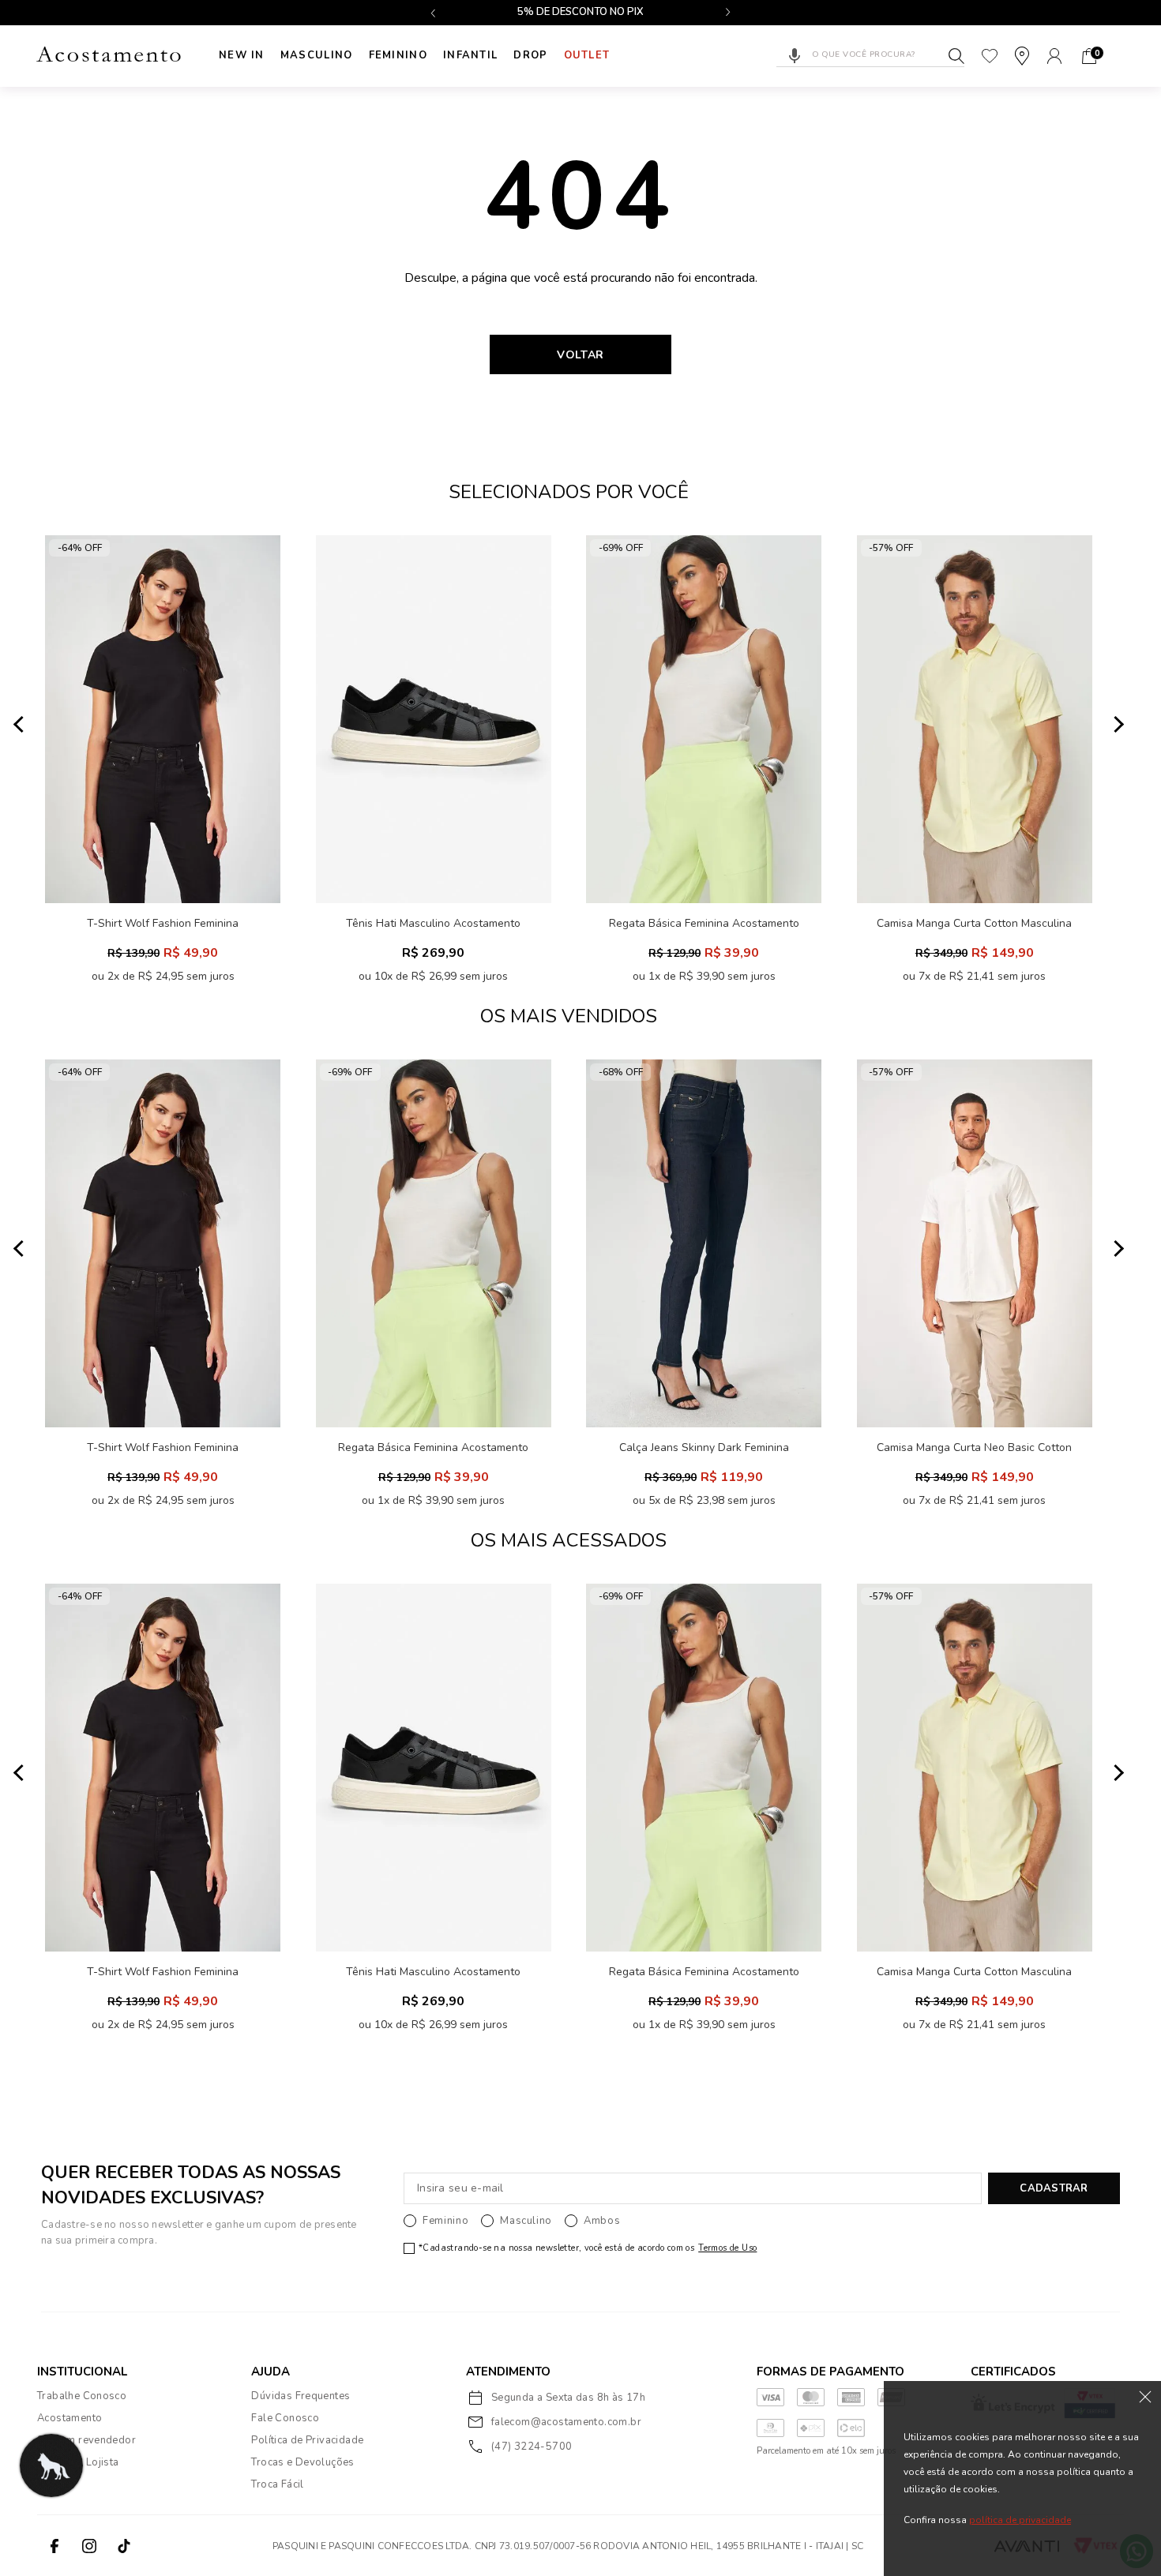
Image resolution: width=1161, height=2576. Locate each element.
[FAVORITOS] (990, 56)
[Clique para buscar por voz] (795, 56)
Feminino (398, 55)
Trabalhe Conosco (82, 2396)
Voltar (580, 355)
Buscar (956, 56)
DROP (530, 55)
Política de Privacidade (307, 2440)
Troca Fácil (277, 2484)
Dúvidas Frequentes (301, 2396)
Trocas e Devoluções (302, 2462)
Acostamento (70, 2418)
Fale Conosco (285, 2418)
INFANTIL (470, 55)
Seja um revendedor (86, 2440)
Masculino (317, 55)
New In (242, 55)
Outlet (587, 55)
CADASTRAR (1054, 2188)
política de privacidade (1020, 2520)
